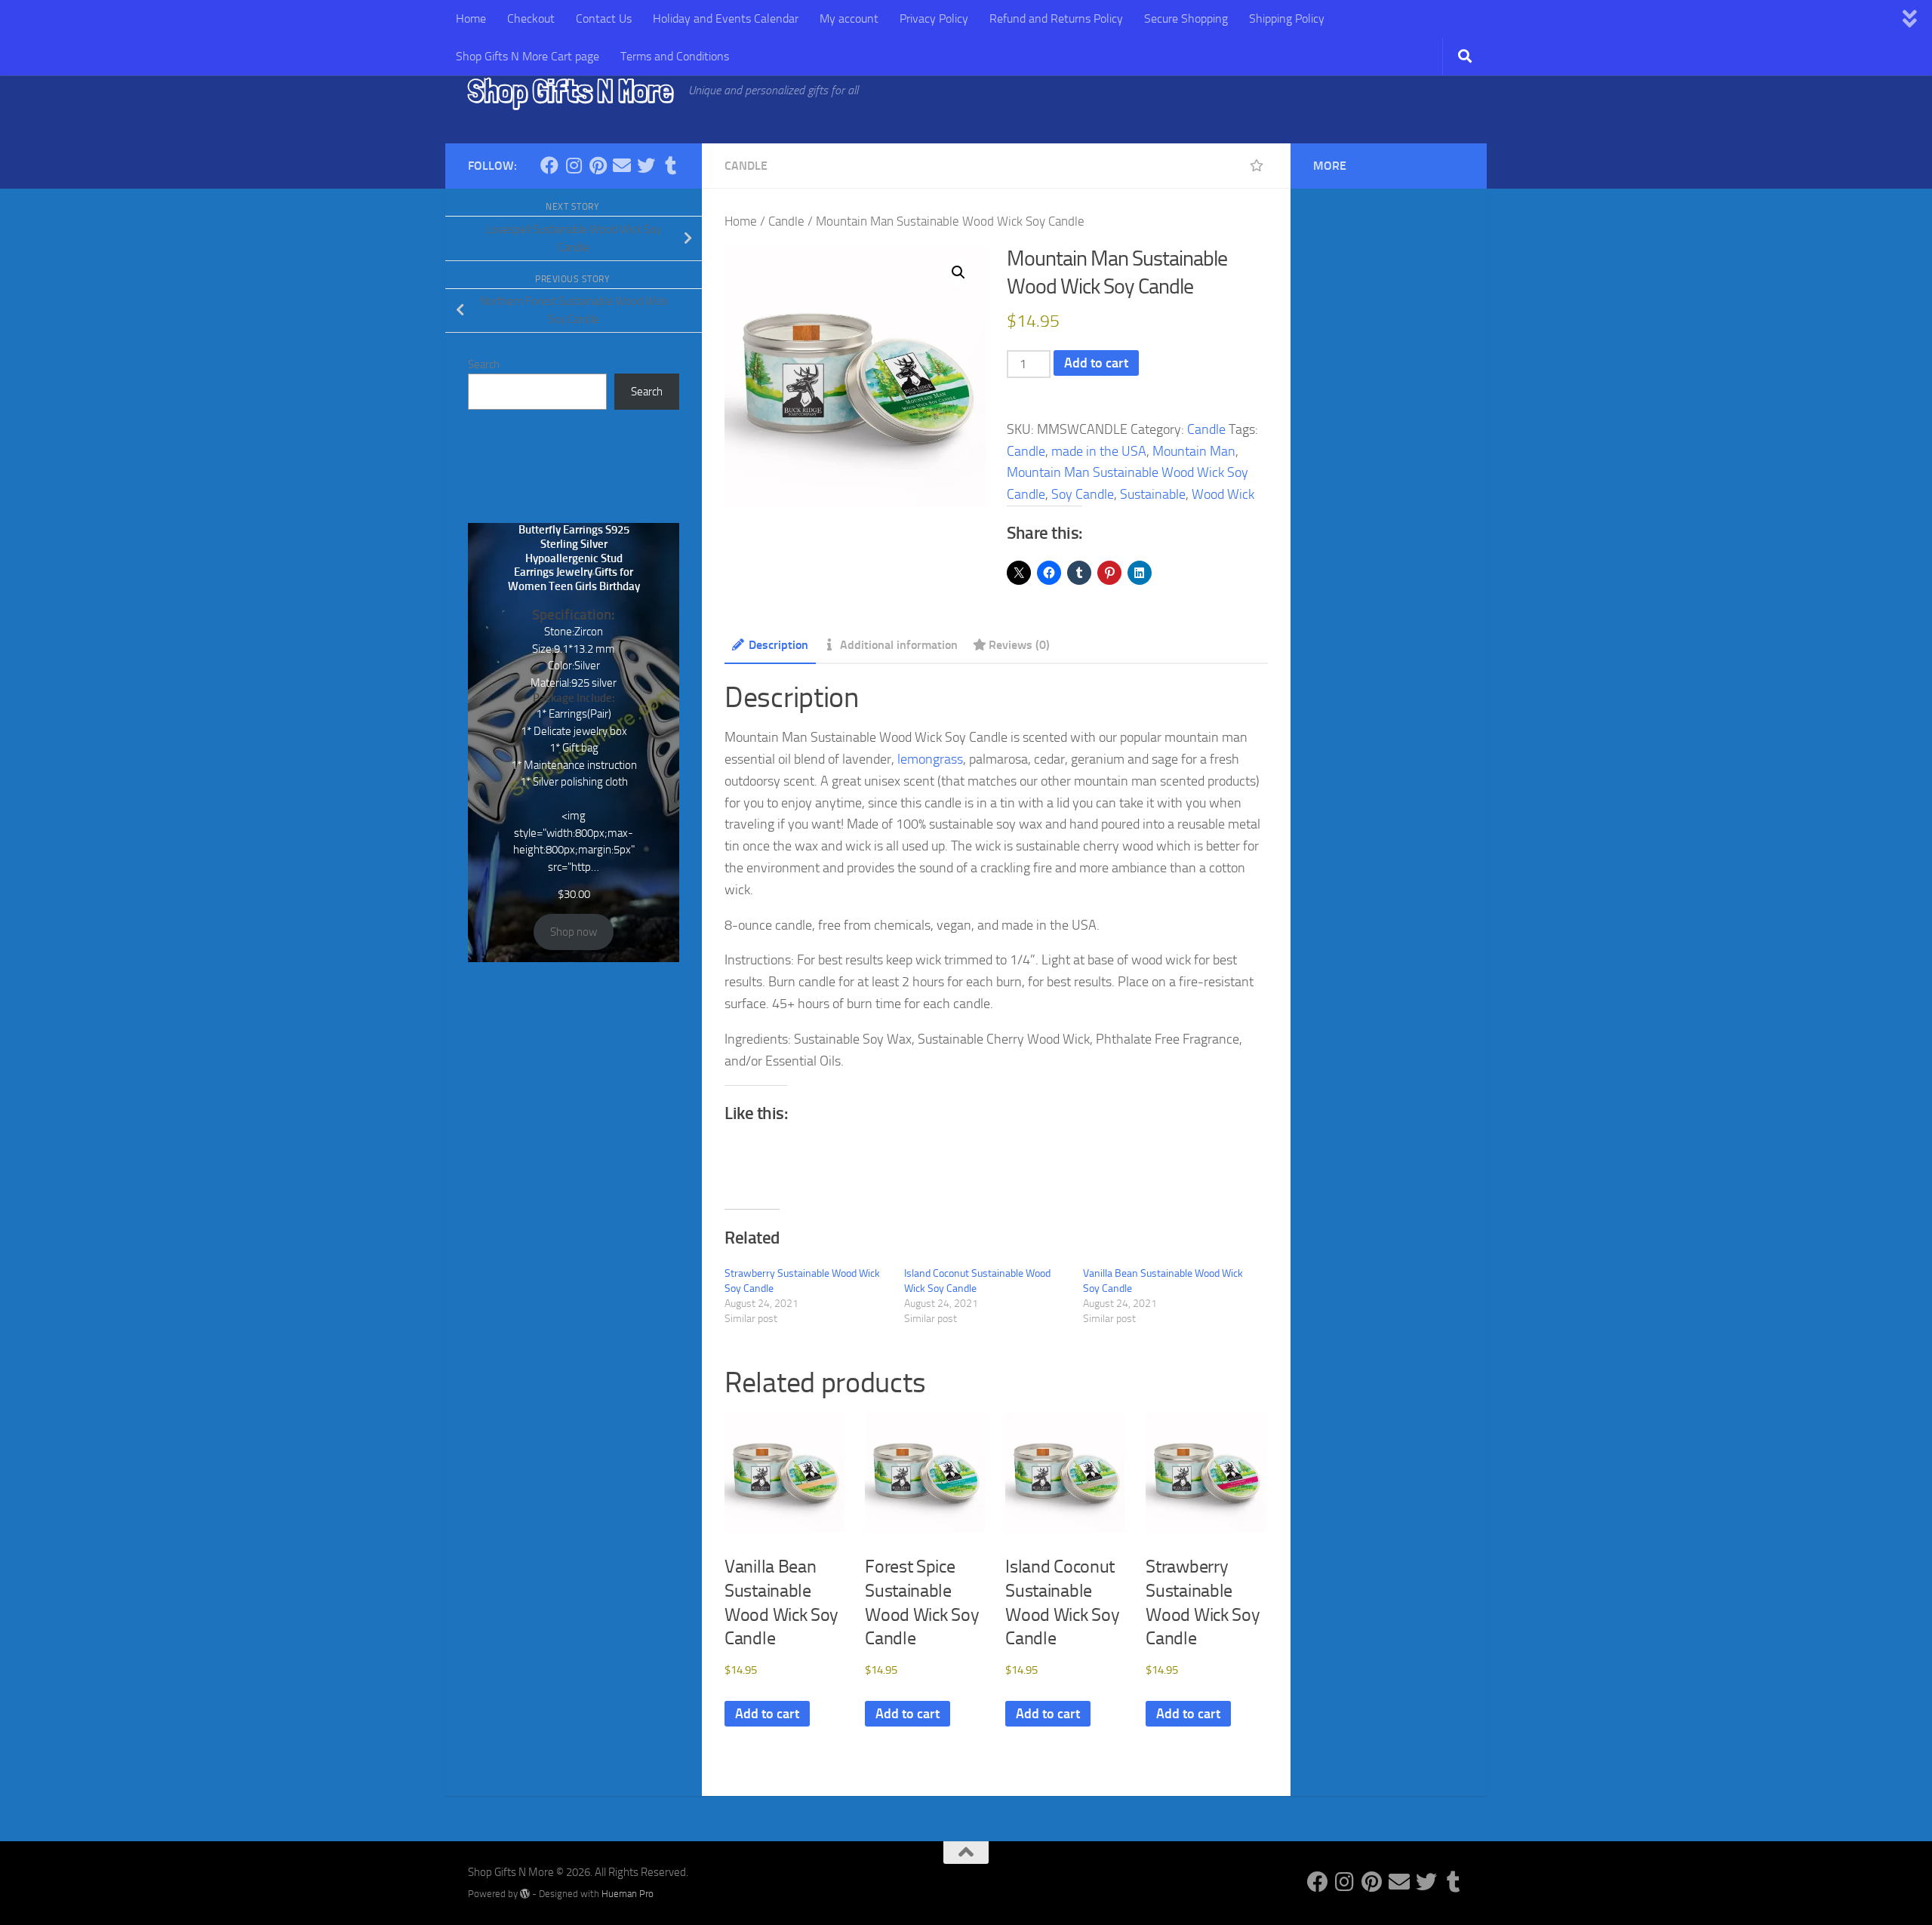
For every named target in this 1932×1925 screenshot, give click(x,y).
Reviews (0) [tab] (1019, 645)
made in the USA (1099, 451)
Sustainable (1153, 494)
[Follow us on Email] (622, 165)
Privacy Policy (934, 18)
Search (484, 364)
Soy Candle (1083, 494)
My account (849, 18)
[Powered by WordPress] (525, 1894)
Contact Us (604, 18)
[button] (958, 272)
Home (471, 18)
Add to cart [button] (767, 1714)
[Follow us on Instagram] (574, 165)
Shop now (574, 932)
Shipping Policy (1287, 18)
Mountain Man (1194, 451)
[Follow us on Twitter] (646, 165)
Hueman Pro (628, 1894)
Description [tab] (778, 645)
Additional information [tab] (899, 645)
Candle (746, 166)
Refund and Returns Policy (1056, 18)
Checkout (531, 18)
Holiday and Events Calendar (726, 18)
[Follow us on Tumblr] (670, 165)
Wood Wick (1223, 494)
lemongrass (930, 759)
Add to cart (1096, 363)
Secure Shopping (1186, 18)
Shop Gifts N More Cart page (528, 56)
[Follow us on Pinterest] (598, 165)
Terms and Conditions (675, 56)
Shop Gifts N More (571, 91)
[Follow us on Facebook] (549, 165)
